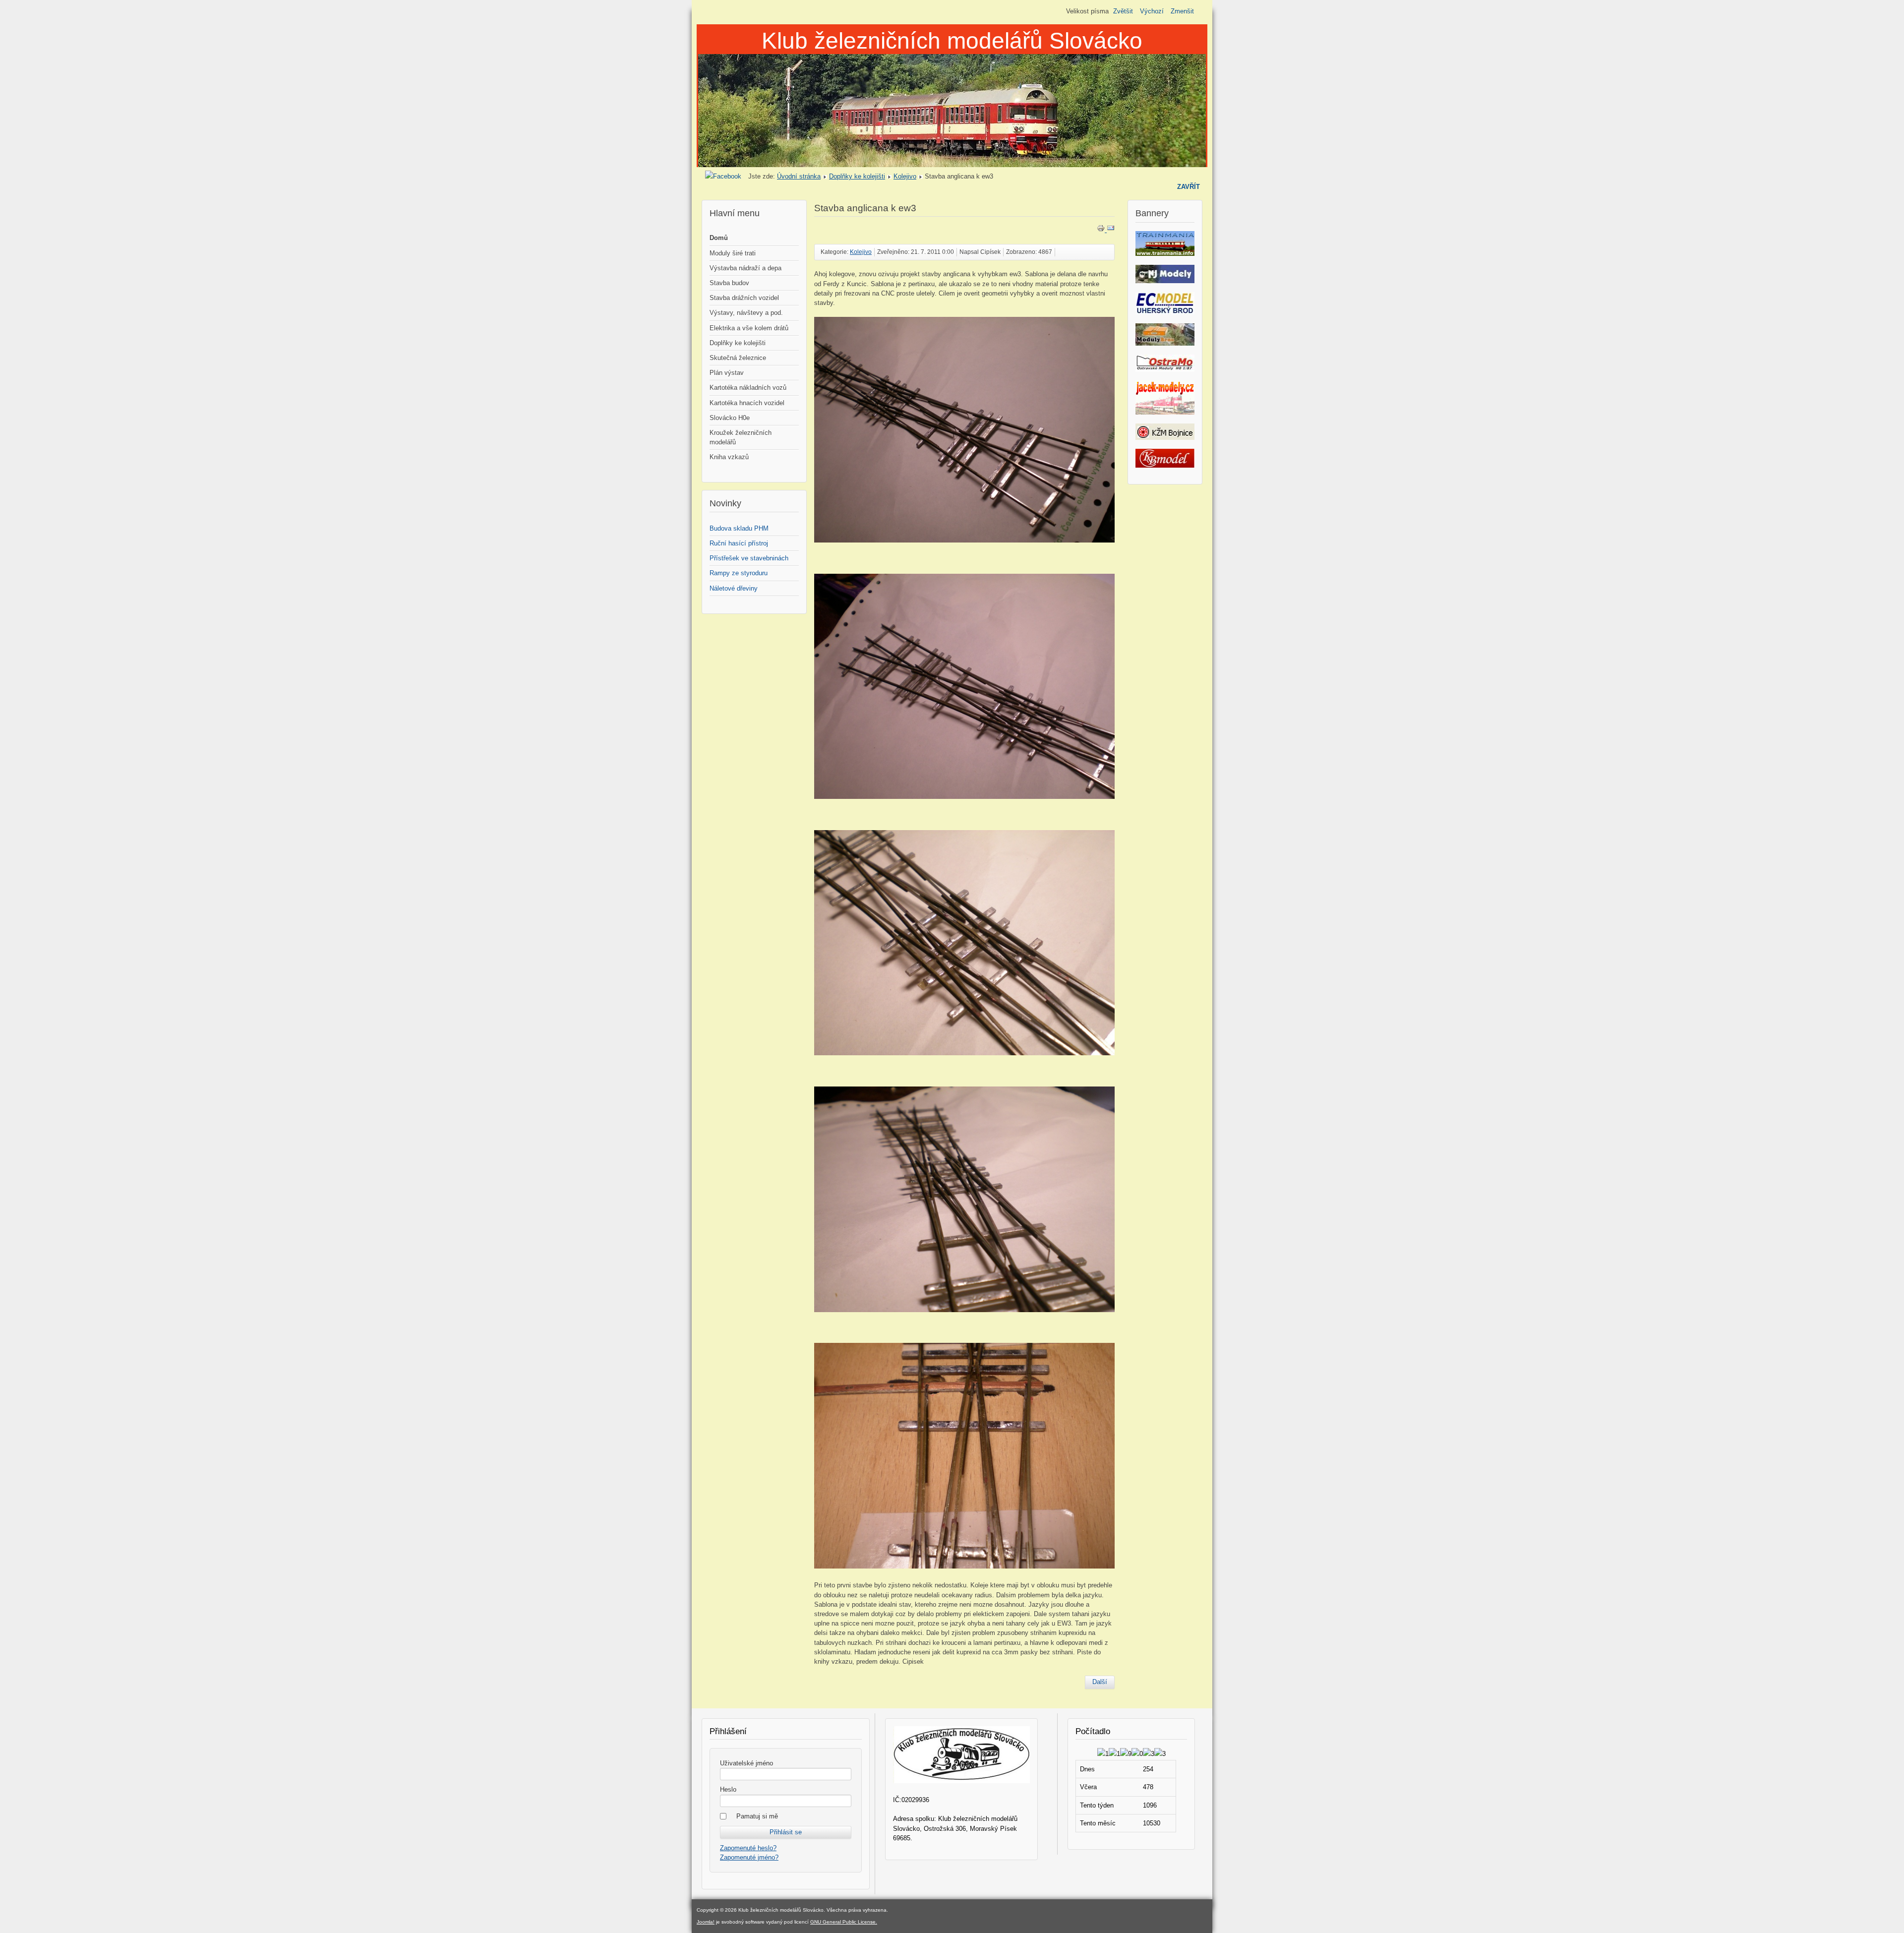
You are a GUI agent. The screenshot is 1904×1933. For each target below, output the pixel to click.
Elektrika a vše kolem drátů (749, 328)
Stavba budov (729, 283)
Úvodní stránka (799, 176)
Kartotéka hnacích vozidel (747, 403)
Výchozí (1152, 11)
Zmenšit (1182, 11)
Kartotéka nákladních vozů (748, 388)
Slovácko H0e (730, 418)
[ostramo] (1165, 369)
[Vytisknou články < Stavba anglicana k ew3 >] (1102, 230)
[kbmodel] (1165, 465)
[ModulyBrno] (1165, 343)
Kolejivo (905, 176)
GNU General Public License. (844, 1922)
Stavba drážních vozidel (744, 298)
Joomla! (706, 1922)
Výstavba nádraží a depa (745, 268)
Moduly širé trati (733, 253)
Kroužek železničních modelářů (741, 437)
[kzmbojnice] (1165, 438)
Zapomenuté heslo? (748, 1848)
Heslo (728, 1789)
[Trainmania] (1165, 254)
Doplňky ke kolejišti (857, 176)
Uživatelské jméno (746, 1763)
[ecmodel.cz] (1165, 312)
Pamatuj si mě (757, 1816)
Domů (719, 238)
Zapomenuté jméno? (749, 1857)
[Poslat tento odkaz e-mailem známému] (1111, 230)
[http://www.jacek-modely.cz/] (1165, 412)
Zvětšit (1123, 11)
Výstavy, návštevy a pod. (746, 313)
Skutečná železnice (738, 358)
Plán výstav (727, 373)
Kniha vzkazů (729, 457)
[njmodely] (1165, 281)
